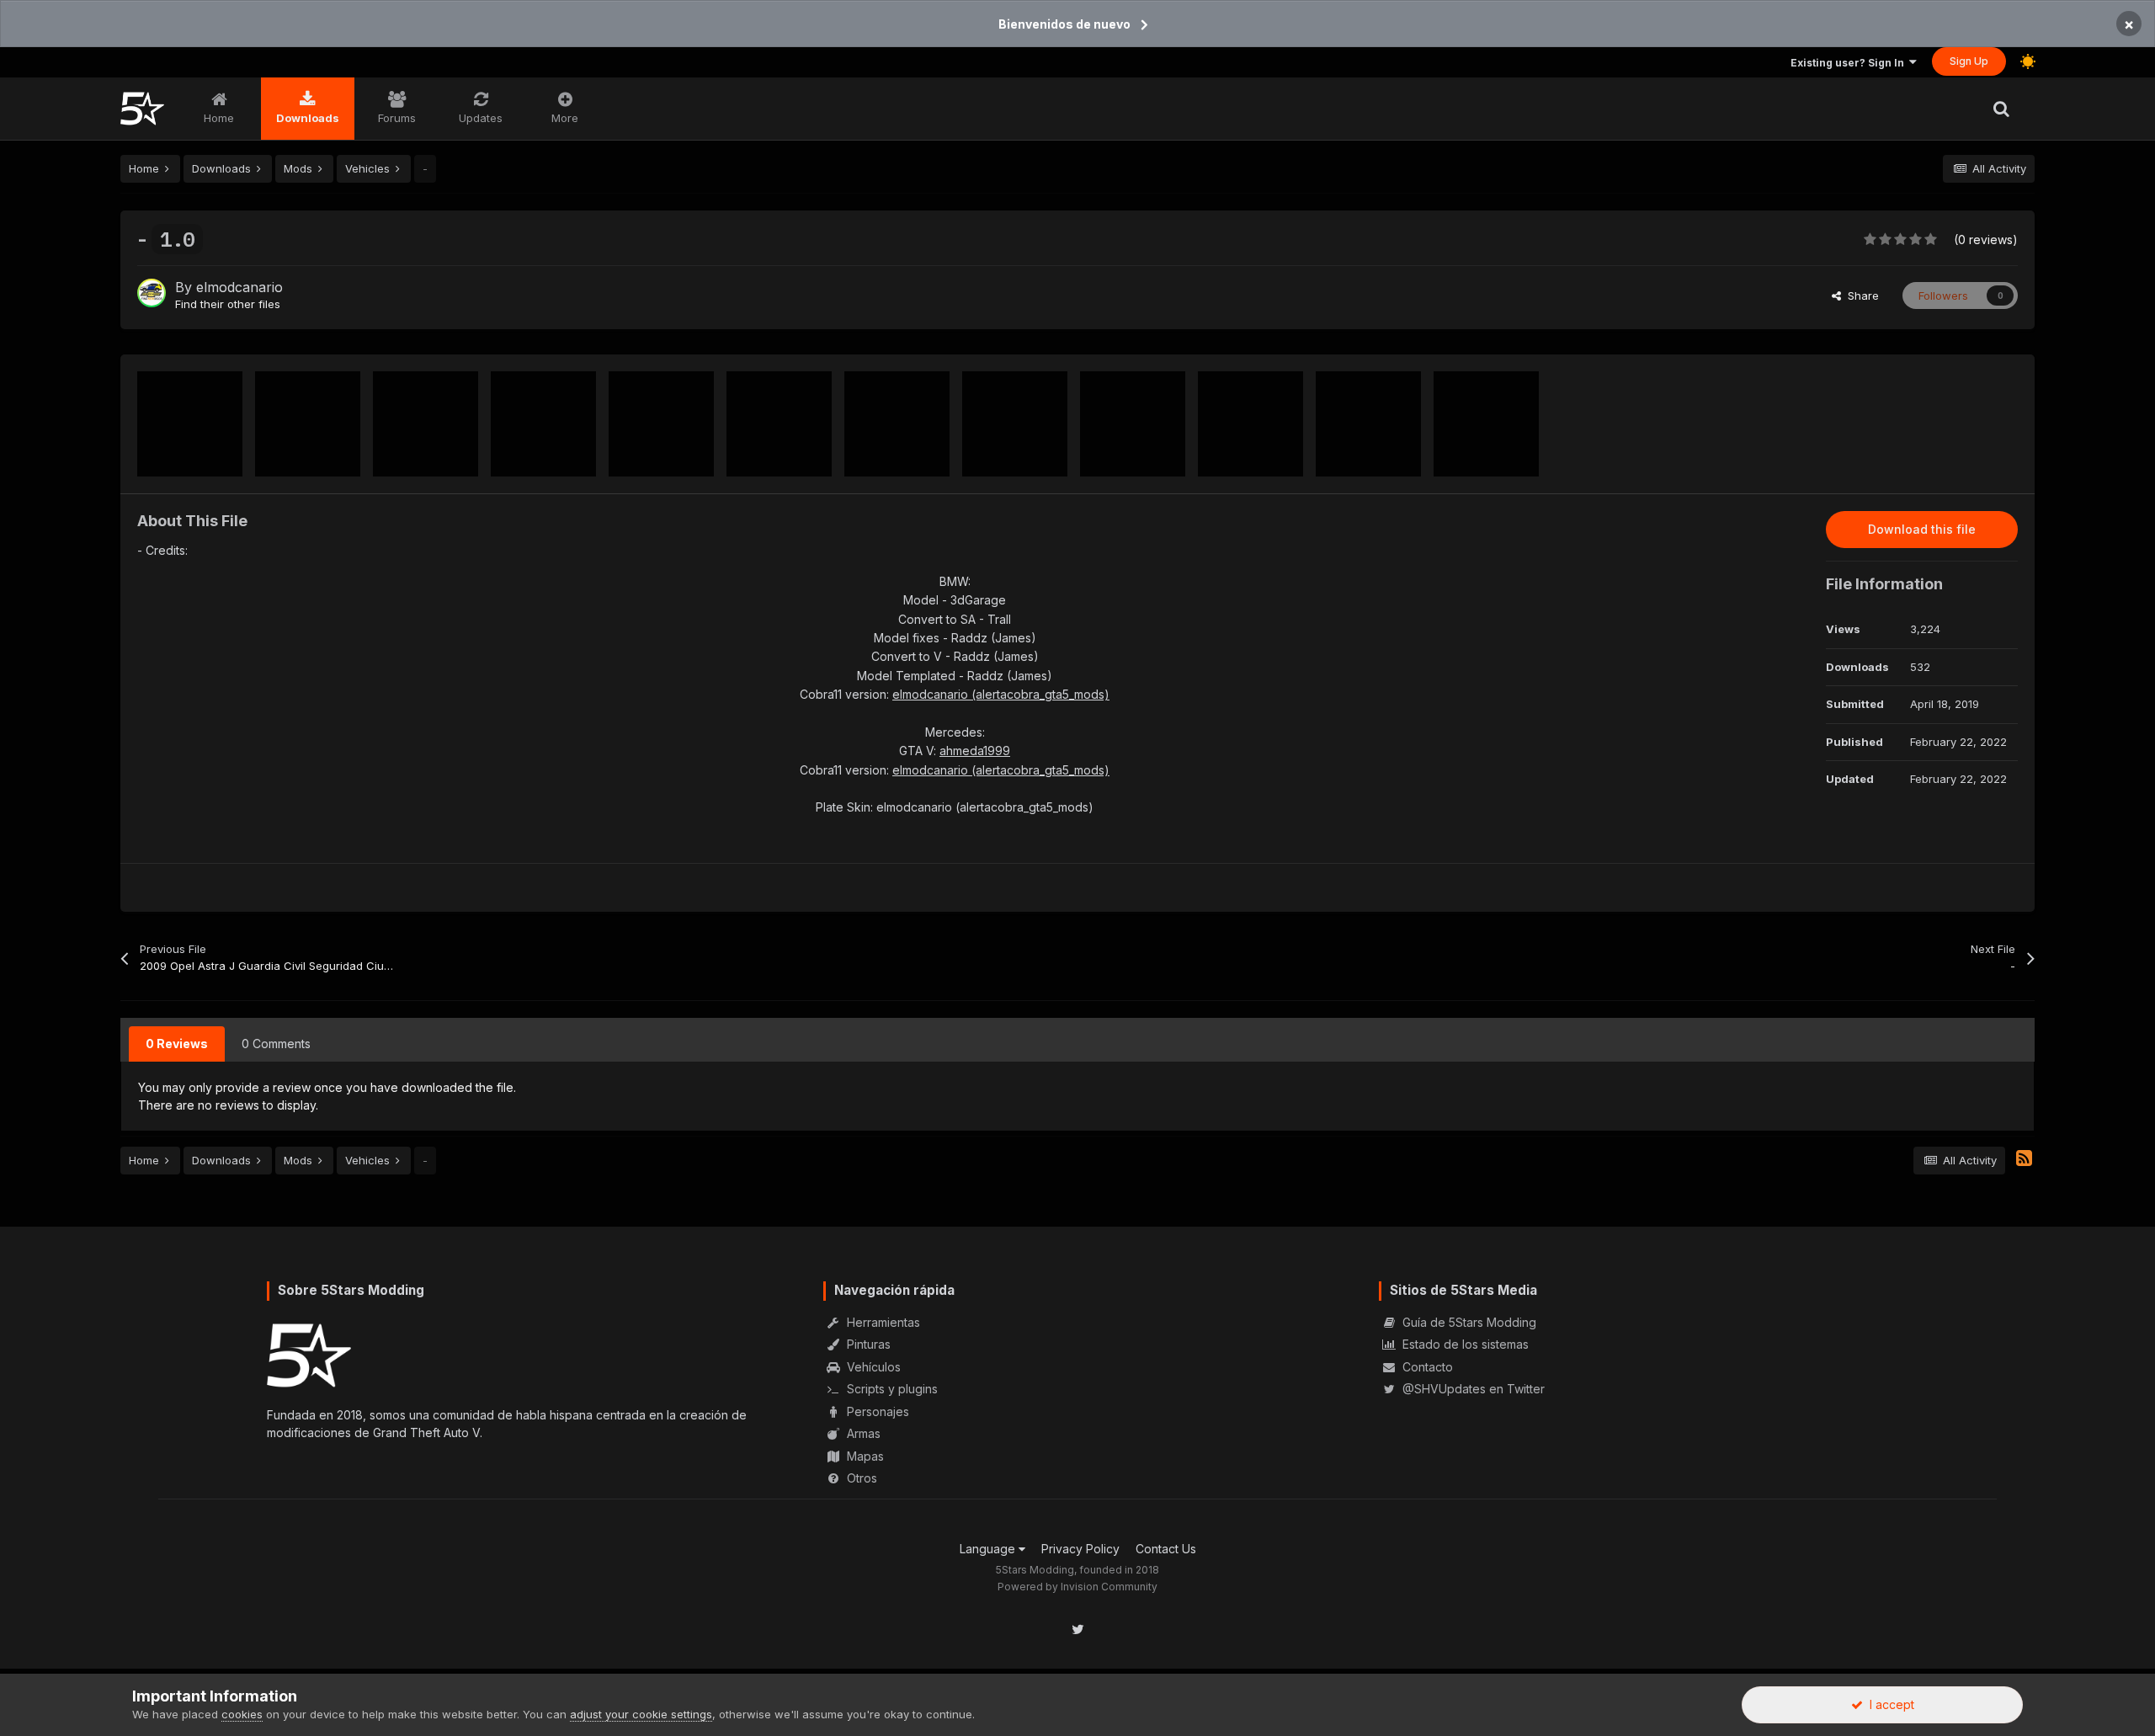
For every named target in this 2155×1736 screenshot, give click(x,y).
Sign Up (1969, 61)
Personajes (876, 1411)
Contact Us (1166, 1549)
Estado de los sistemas (1464, 1344)
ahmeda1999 (975, 751)
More (565, 118)
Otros (860, 1478)
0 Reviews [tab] (177, 1044)
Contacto (1426, 1367)
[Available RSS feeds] (2024, 1158)
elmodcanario (239, 287)
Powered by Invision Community (1077, 1587)
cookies (242, 1714)
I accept (1889, 1704)
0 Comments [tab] (276, 1044)
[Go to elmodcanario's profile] (152, 293)
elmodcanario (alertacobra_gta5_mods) (1001, 694)
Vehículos (872, 1367)
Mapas (864, 1456)
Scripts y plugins (891, 1389)
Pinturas (867, 1344)
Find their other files (228, 304)
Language (989, 1549)
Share (1860, 296)
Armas (862, 1433)
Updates (481, 118)
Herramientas (882, 1322)
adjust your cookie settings (641, 1714)
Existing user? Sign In (1850, 63)
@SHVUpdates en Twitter (1472, 1389)
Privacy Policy (1080, 1549)
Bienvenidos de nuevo (1064, 24)
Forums (397, 118)
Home (219, 118)
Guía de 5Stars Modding (1468, 1322)
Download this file (1922, 529)
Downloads (308, 118)
